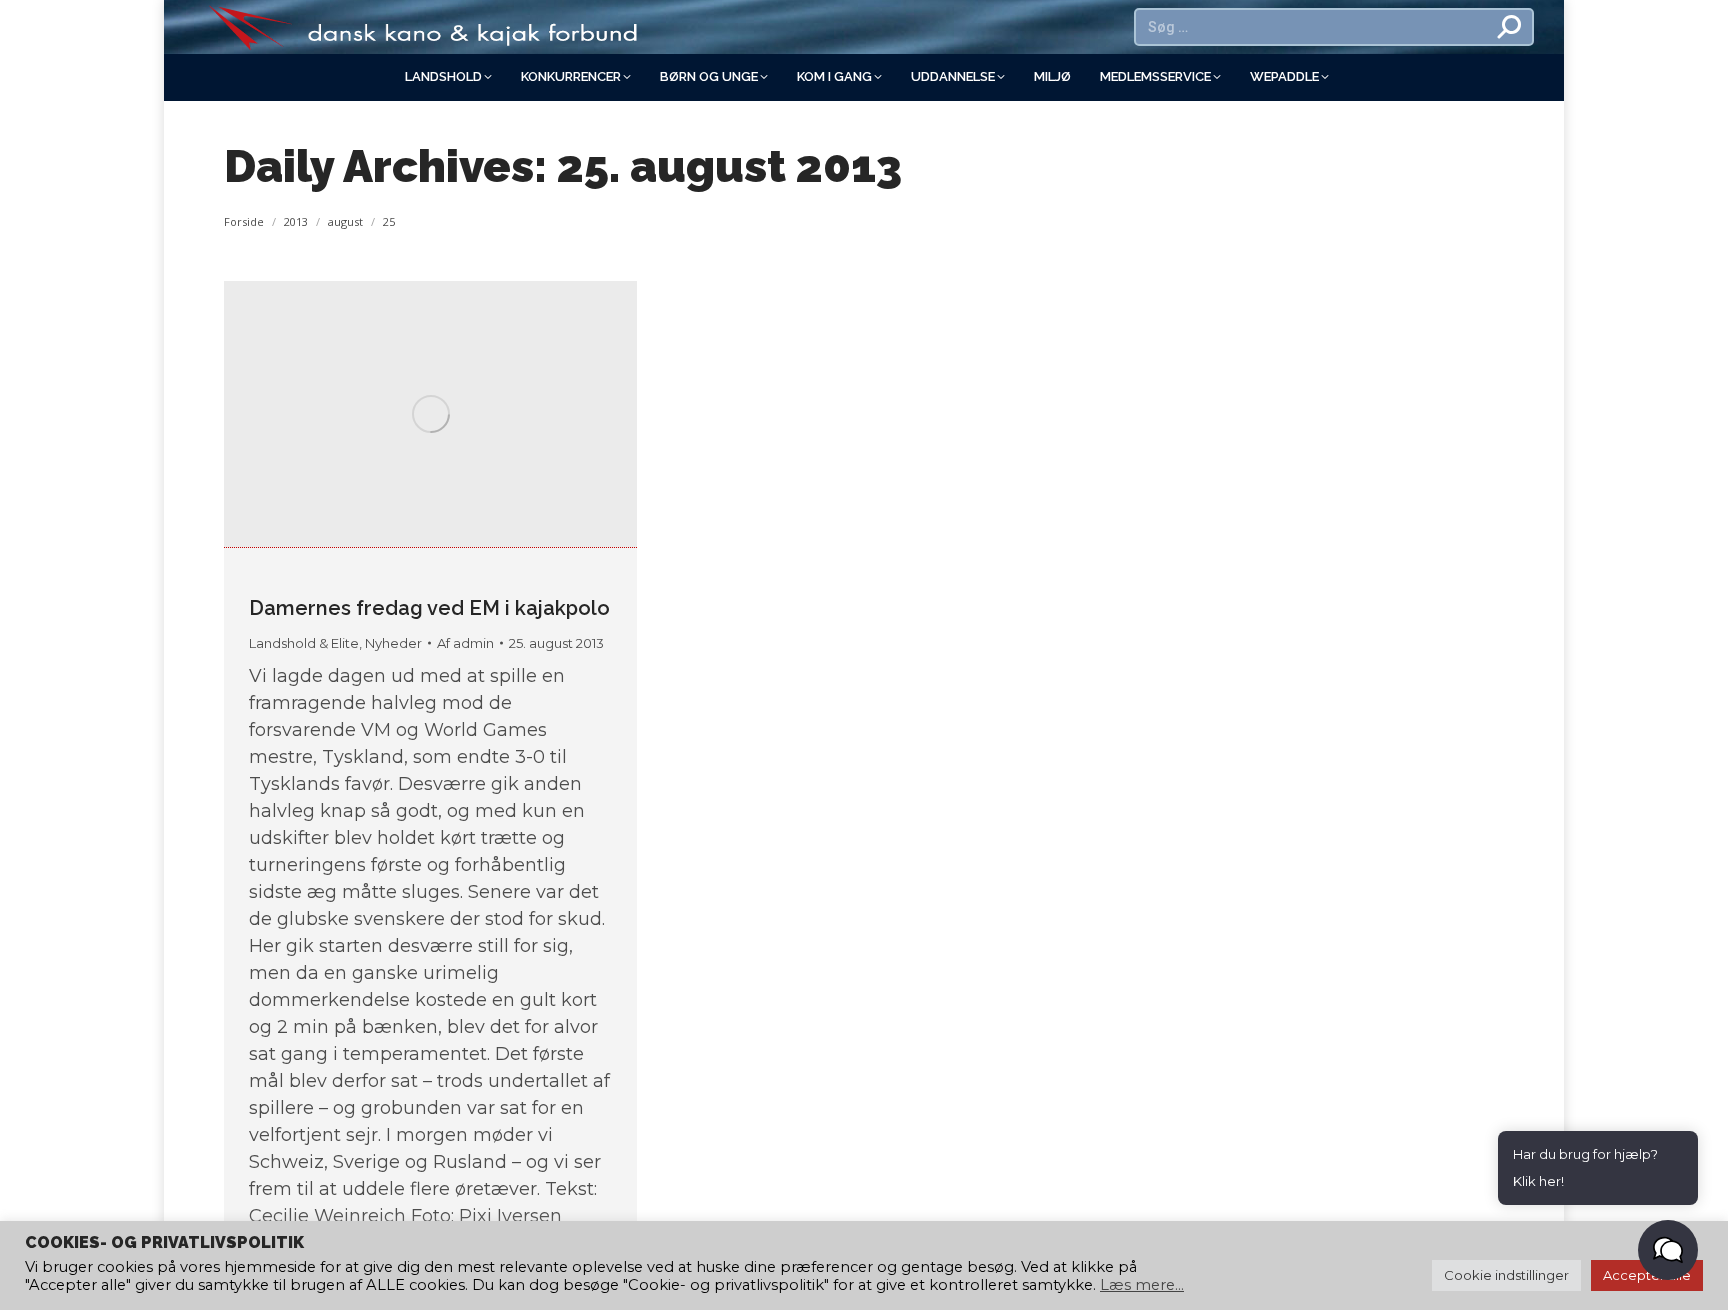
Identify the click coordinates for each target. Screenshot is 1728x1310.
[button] (1668, 1250)
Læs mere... (1142, 1285)
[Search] (1510, 27)
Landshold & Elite (304, 643)
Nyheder (393, 643)
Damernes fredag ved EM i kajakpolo (429, 608)
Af (465, 643)
